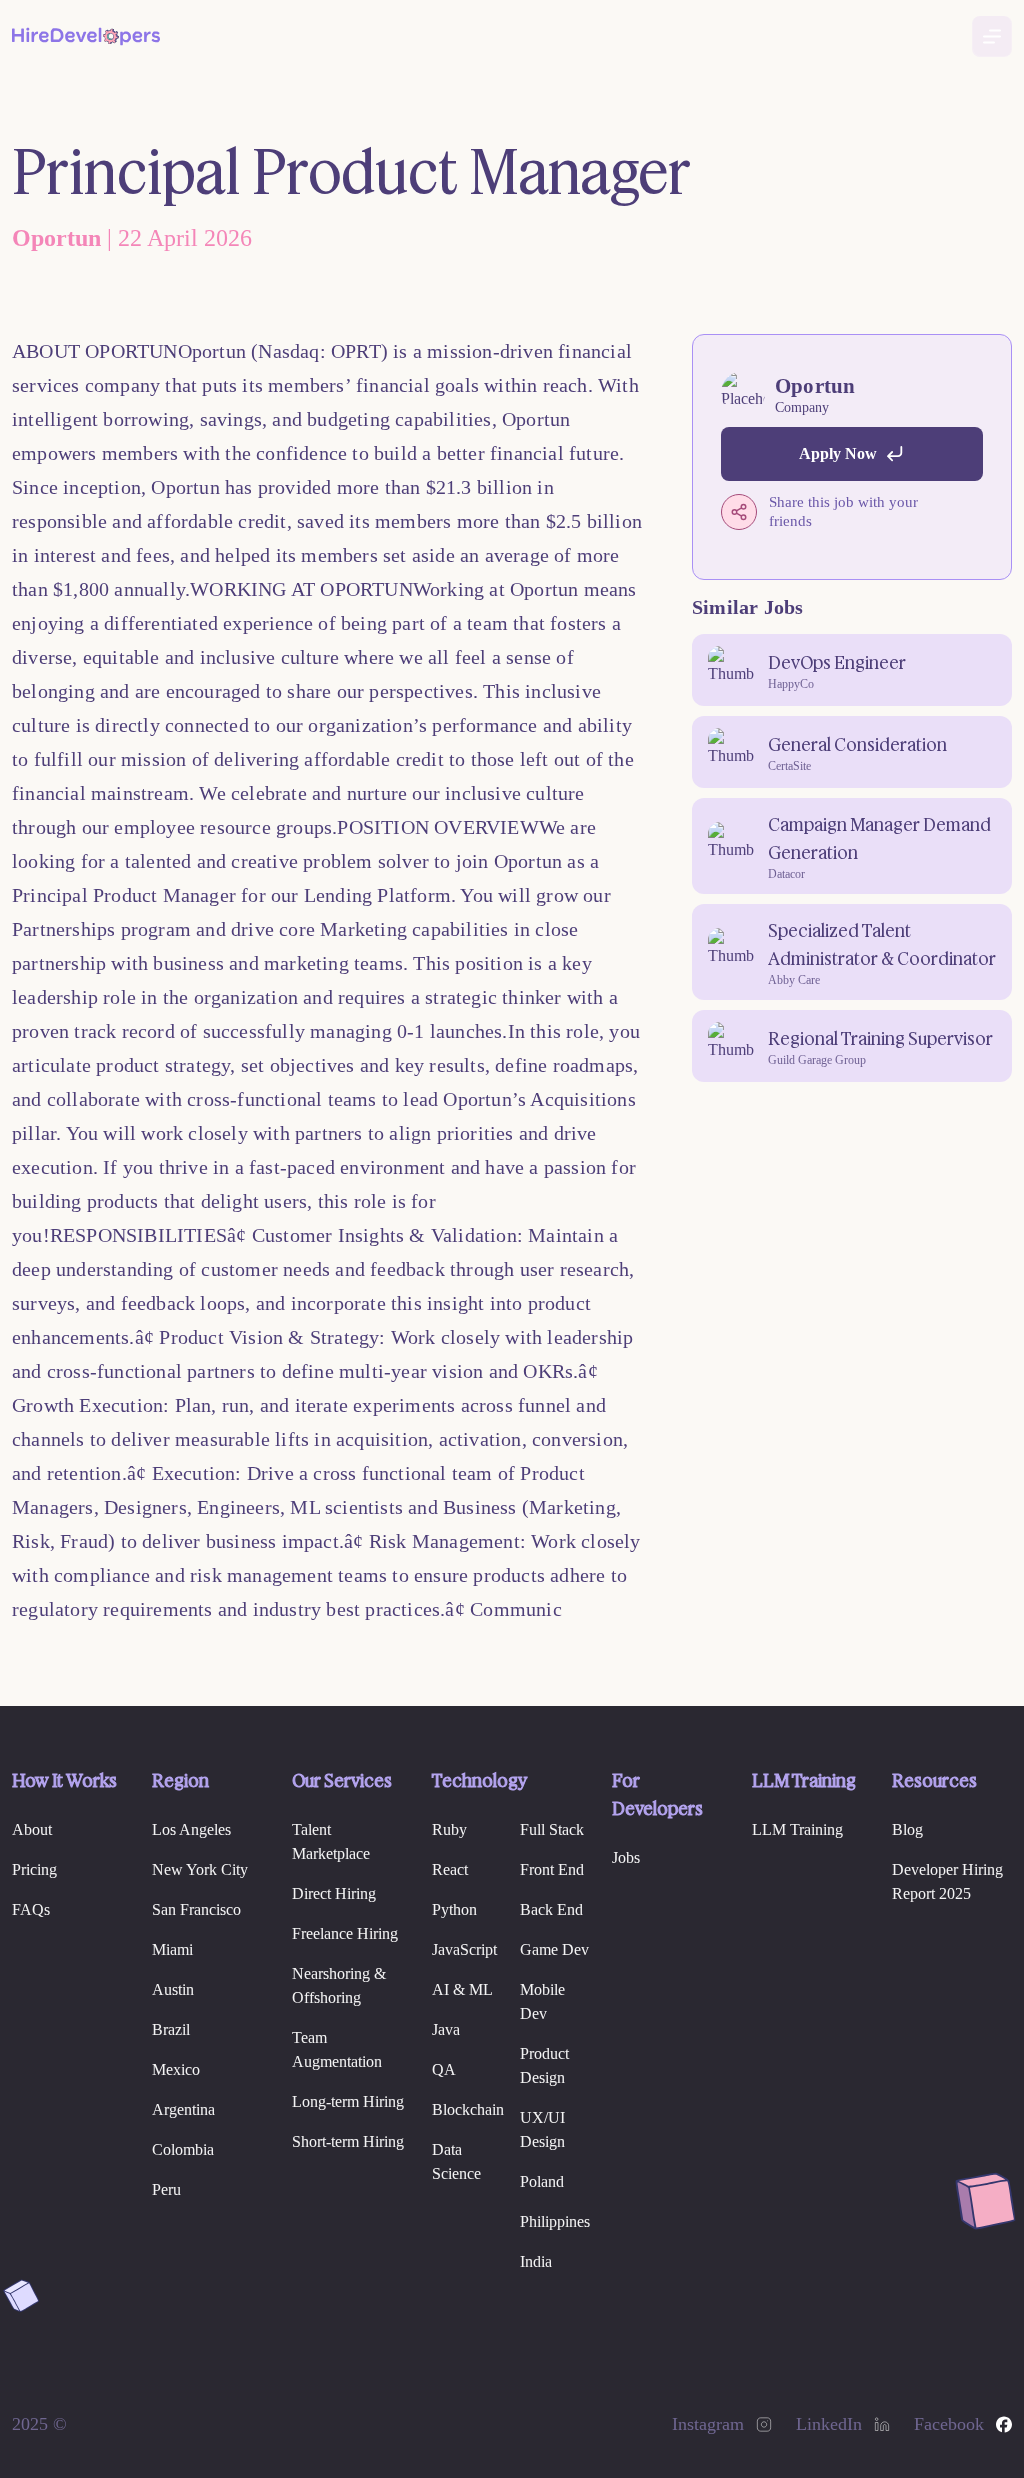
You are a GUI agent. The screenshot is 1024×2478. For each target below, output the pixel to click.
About (32, 1829)
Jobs (626, 1857)
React (450, 1869)
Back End (551, 1909)
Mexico (176, 2069)
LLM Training (797, 1829)
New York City (200, 1869)
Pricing (34, 1869)
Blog (907, 1829)
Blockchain (468, 2109)
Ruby (449, 1829)
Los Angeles (191, 1829)
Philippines (555, 2221)
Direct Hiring (334, 1893)
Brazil (171, 2029)
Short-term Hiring (348, 2141)
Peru (166, 2189)
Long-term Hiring (348, 2101)
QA (444, 2069)
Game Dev (554, 1949)
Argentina (183, 2109)
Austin (173, 1989)
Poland (542, 2181)
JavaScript (464, 1949)
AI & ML (462, 1989)
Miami (172, 1949)
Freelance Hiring (345, 1933)
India (536, 2261)
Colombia (183, 2149)
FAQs (31, 1909)
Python (454, 1909)
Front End (552, 1869)
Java (446, 2029)
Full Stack (552, 1829)
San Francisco (196, 1909)
